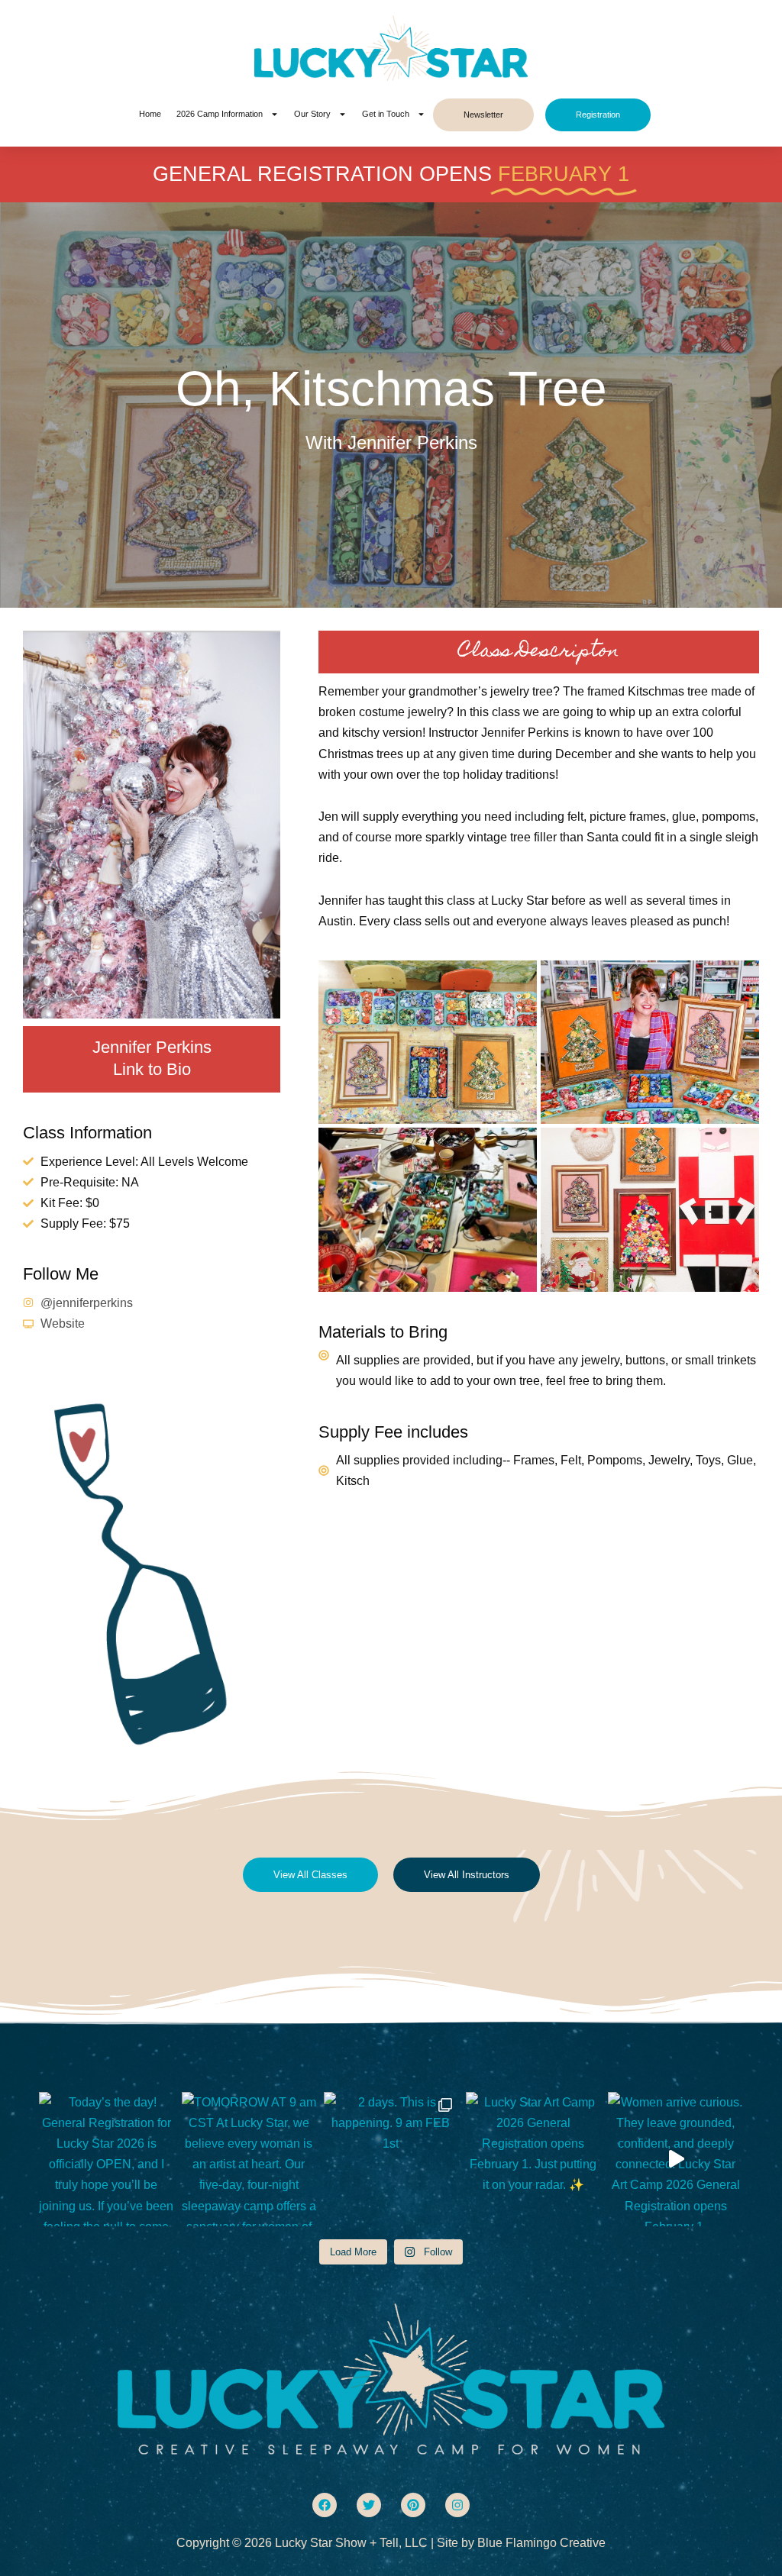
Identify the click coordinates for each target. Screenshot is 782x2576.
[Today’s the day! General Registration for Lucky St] (106, 2159)
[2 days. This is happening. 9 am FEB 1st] (391, 2159)
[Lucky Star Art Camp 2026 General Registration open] (533, 2159)
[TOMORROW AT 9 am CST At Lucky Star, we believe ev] (249, 2159)
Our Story (312, 114)
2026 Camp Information (220, 114)
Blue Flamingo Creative (541, 2543)
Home (150, 114)
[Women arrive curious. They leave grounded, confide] (675, 2159)
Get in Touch (386, 114)
